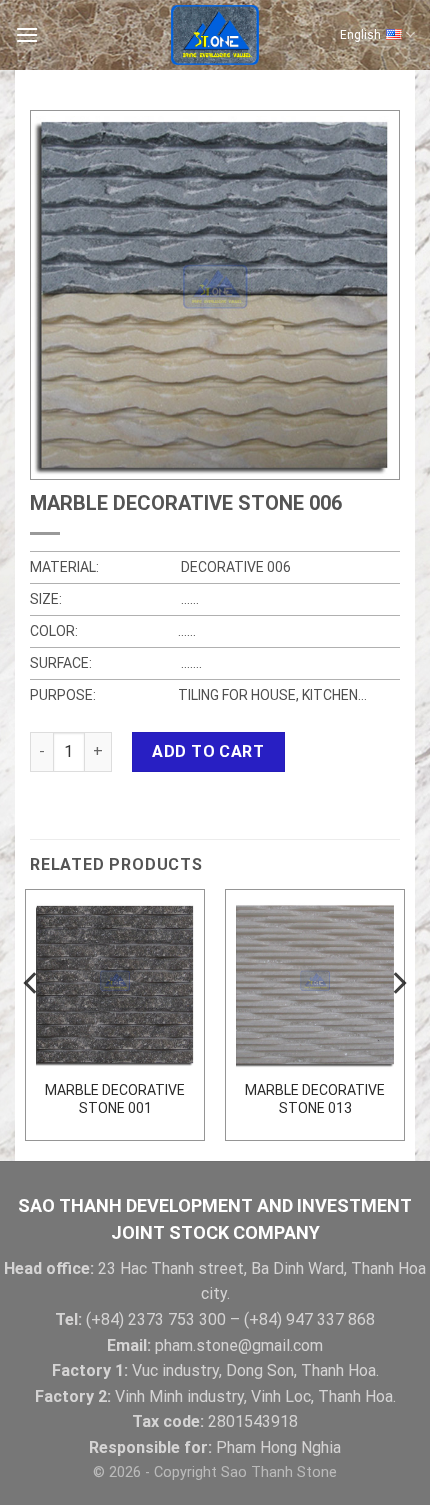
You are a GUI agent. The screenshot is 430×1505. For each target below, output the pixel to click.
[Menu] (27, 34)
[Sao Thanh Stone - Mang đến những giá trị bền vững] (215, 35)
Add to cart (208, 751)
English (360, 35)
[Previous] (32, 1023)
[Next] (398, 1023)
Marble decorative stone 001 (115, 1099)
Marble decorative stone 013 (315, 1099)
